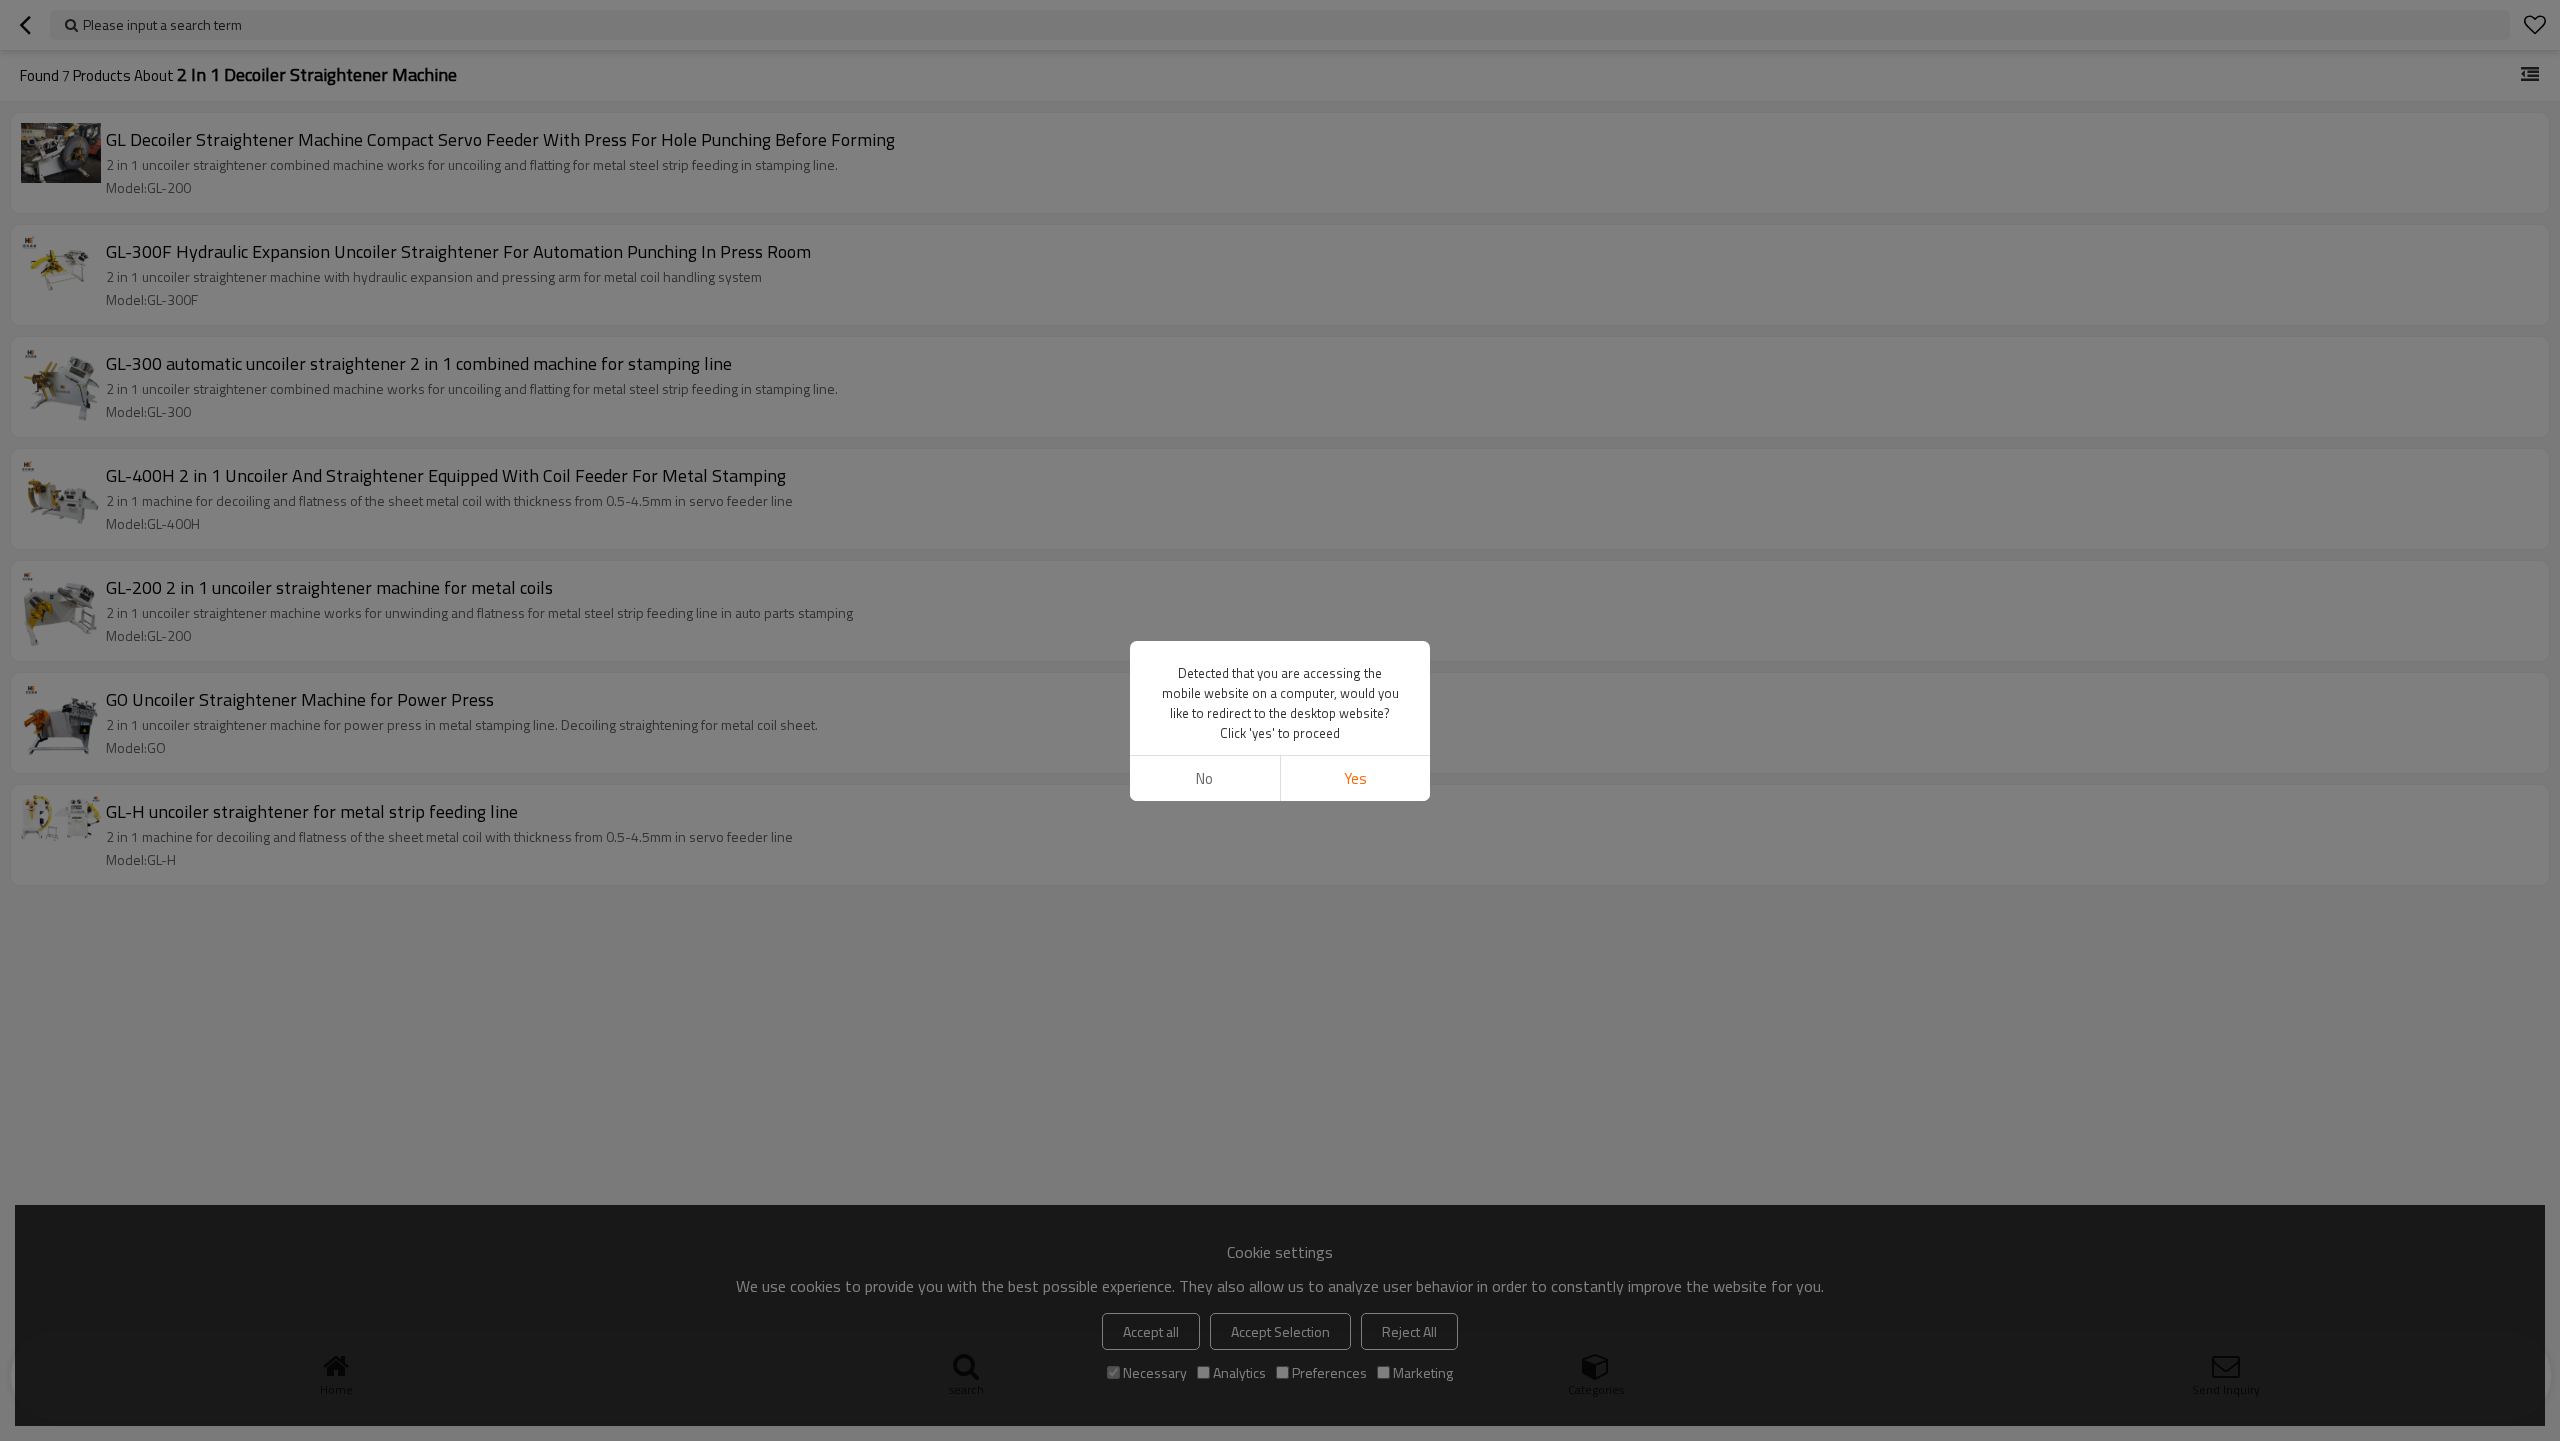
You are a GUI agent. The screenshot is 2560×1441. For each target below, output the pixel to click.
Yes (1355, 778)
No (1204, 778)
